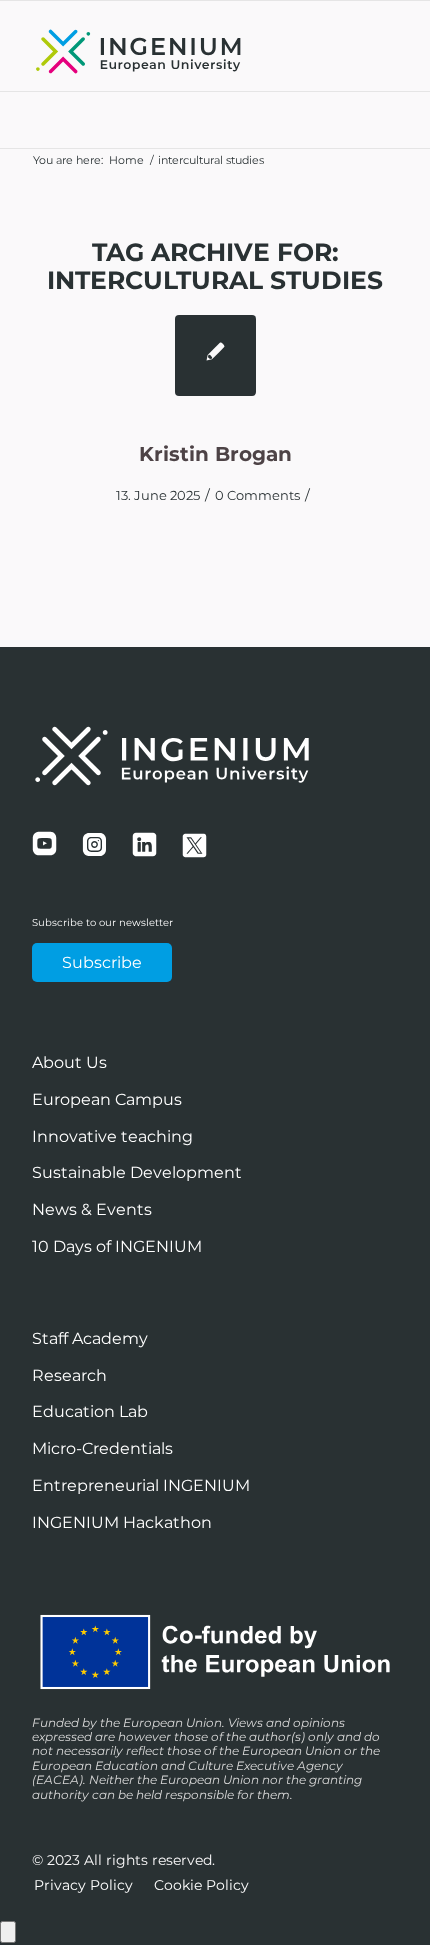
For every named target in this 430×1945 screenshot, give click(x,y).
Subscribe (102, 962)
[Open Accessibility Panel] (8, 1932)
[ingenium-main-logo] (178, 51)
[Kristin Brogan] (215, 355)
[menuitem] (83, 1885)
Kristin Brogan (215, 454)
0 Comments (257, 495)
